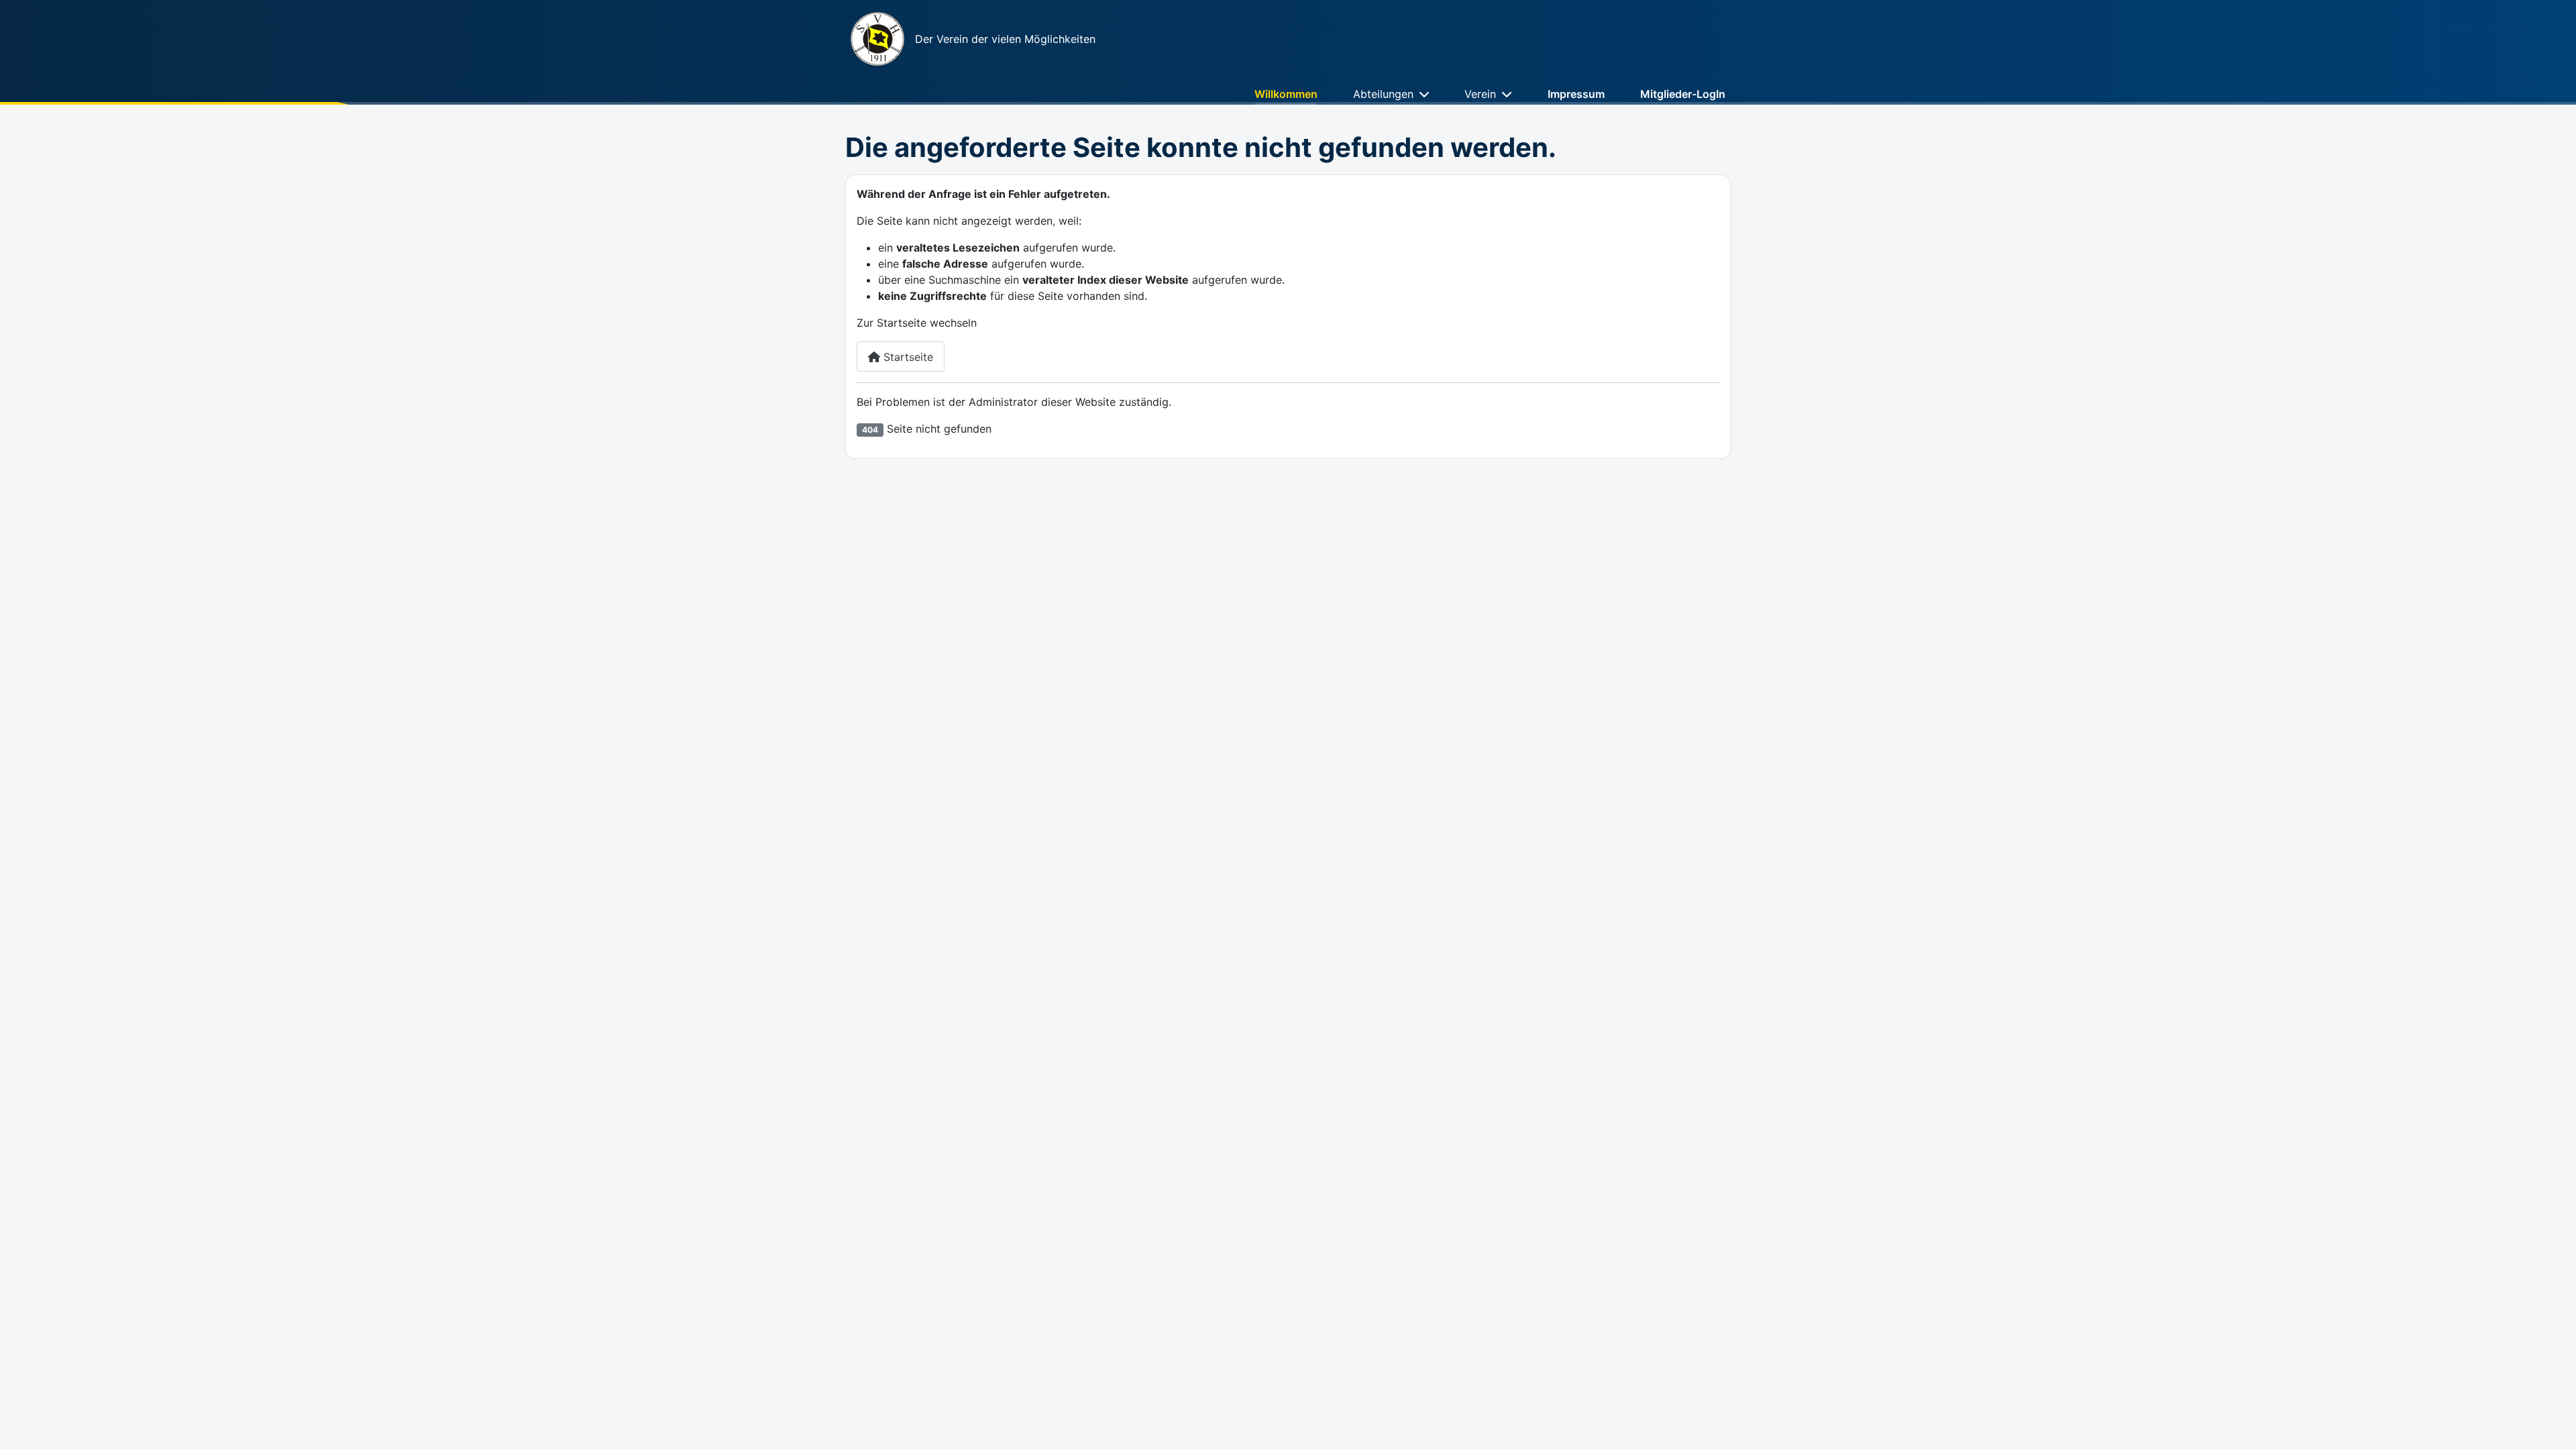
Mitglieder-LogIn (1683, 94)
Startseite (907, 357)
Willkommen (1286, 94)
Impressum (1576, 94)
